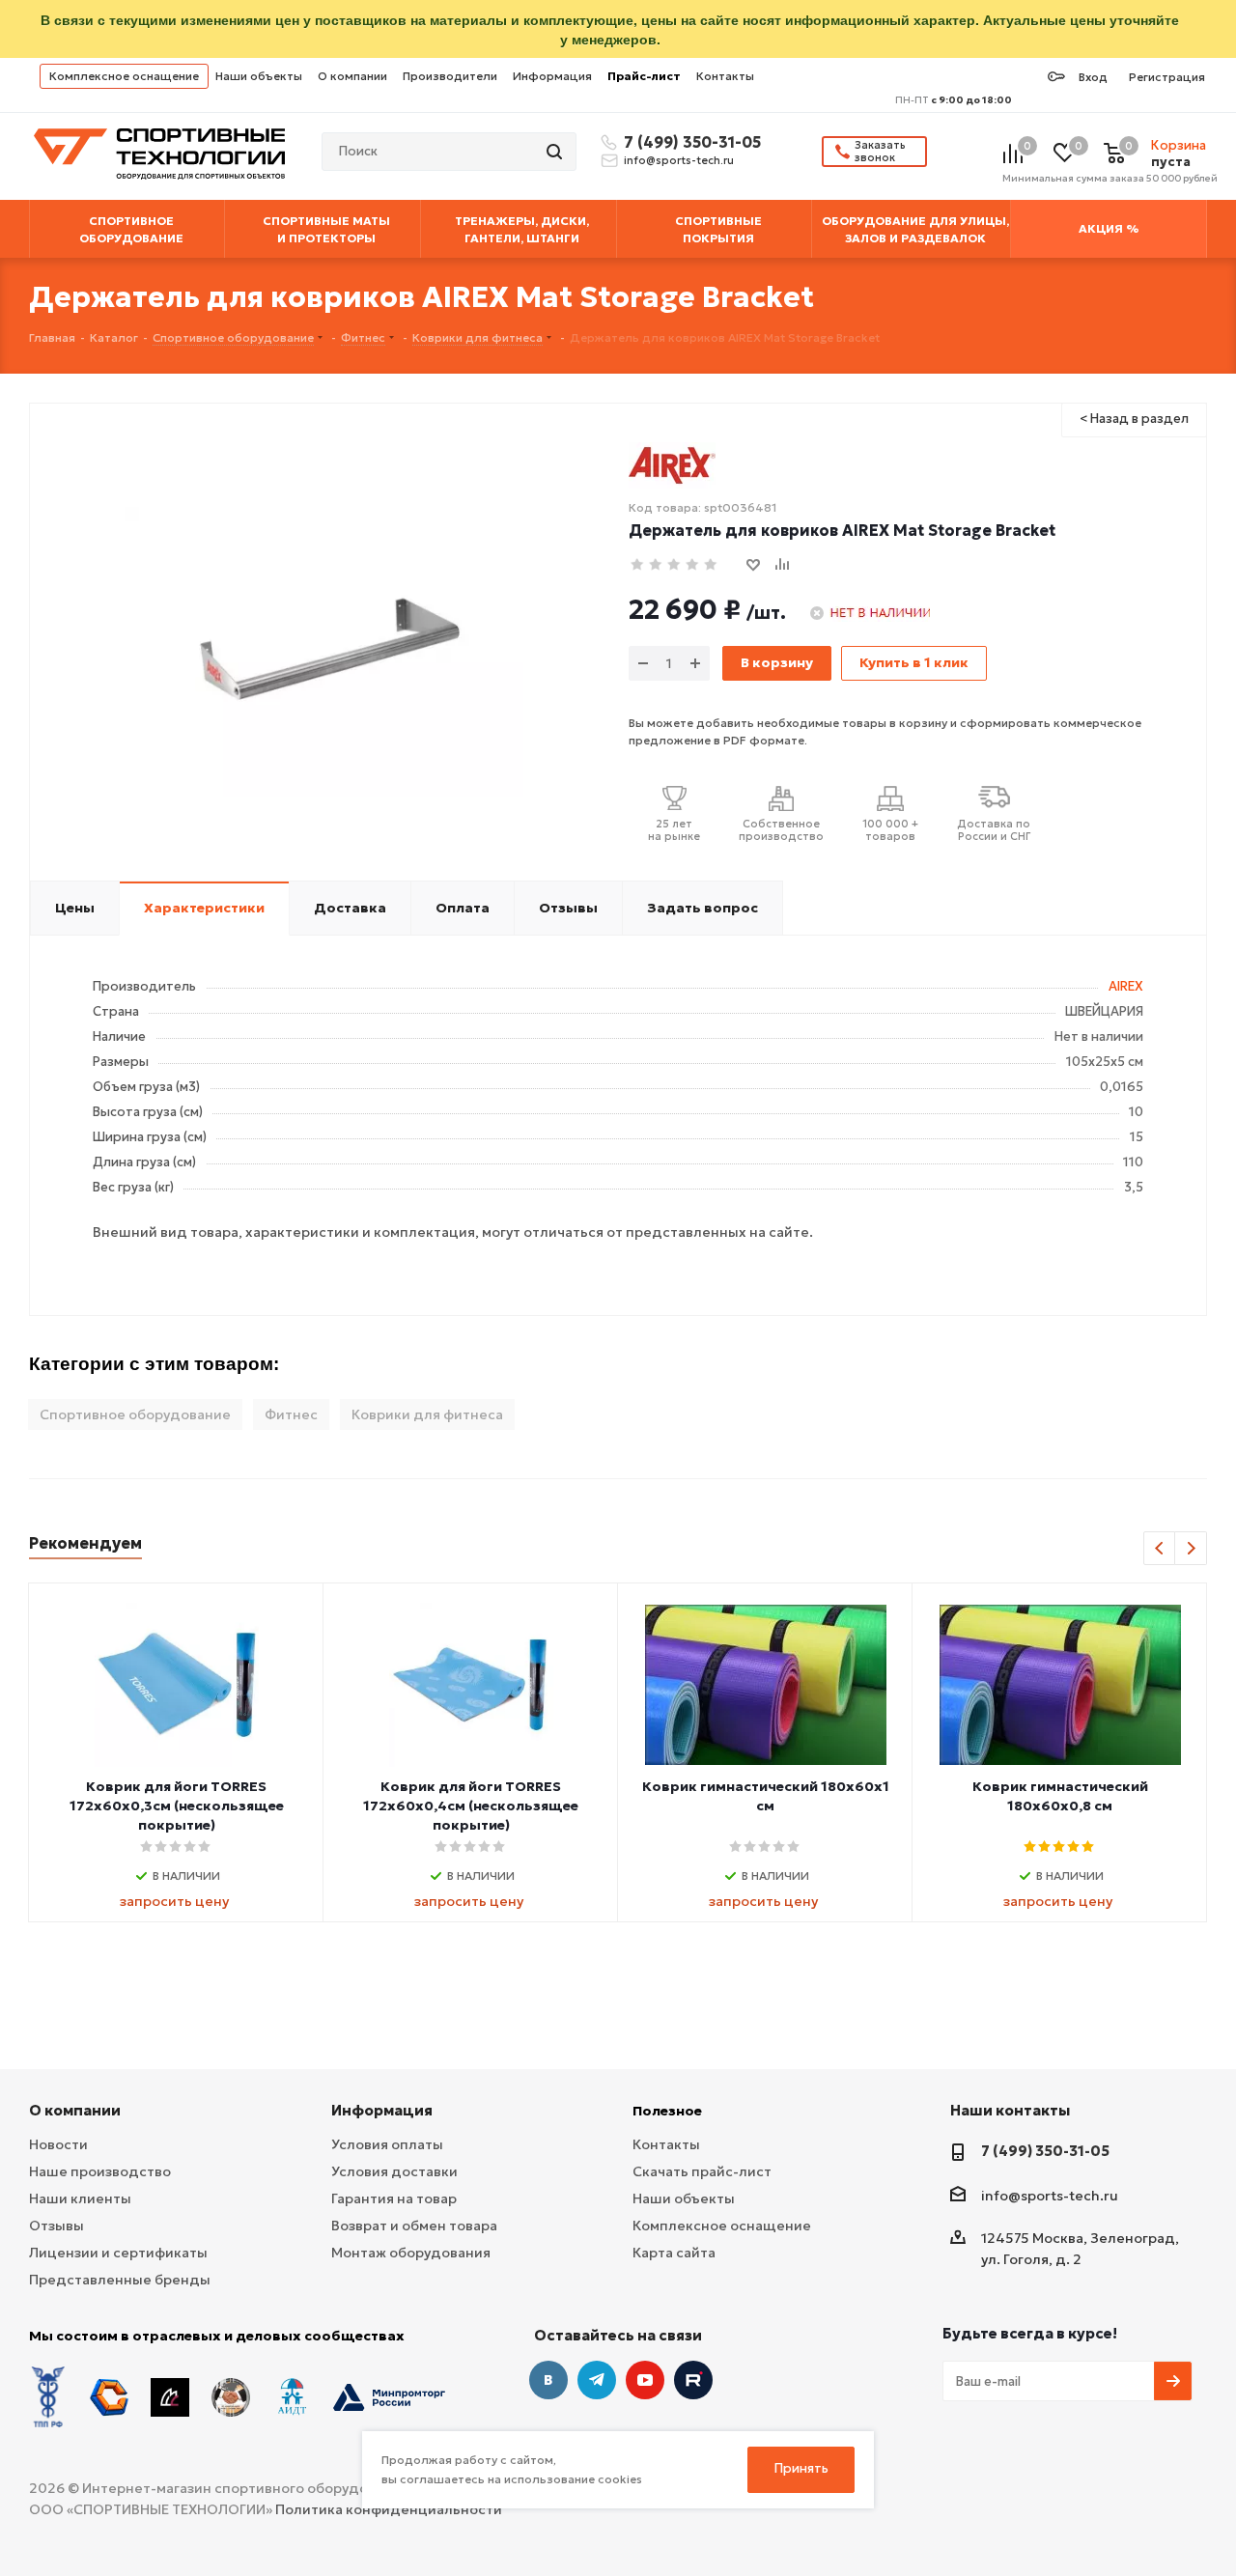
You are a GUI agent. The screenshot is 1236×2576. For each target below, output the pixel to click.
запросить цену (174, 1901)
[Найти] (556, 152)
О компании (352, 76)
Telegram (597, 2380)
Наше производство (100, 2171)
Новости (58, 2144)
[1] (638, 565)
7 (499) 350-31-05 (689, 142)
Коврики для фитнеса (427, 1414)
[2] (656, 565)
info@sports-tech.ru (679, 160)
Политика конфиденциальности (389, 2509)
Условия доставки (394, 2171)
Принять (801, 2468)
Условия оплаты (387, 2144)
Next (1191, 1549)
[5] (711, 565)
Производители (450, 76)
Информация (552, 76)
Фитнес (291, 1414)
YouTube (645, 2380)
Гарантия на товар (394, 2198)
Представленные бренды (120, 2280)
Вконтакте (548, 2380)
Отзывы (56, 2226)
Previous (1160, 1549)
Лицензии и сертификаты (118, 2253)
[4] (693, 565)
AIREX (1126, 986)
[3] (674, 565)
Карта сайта (674, 2253)
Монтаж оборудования (411, 2253)
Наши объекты (259, 76)
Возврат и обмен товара (414, 2226)
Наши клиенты (80, 2198)
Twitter (693, 2380)
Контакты (725, 76)
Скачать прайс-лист (702, 2171)
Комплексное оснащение (124, 76)
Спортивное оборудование (135, 1414)
